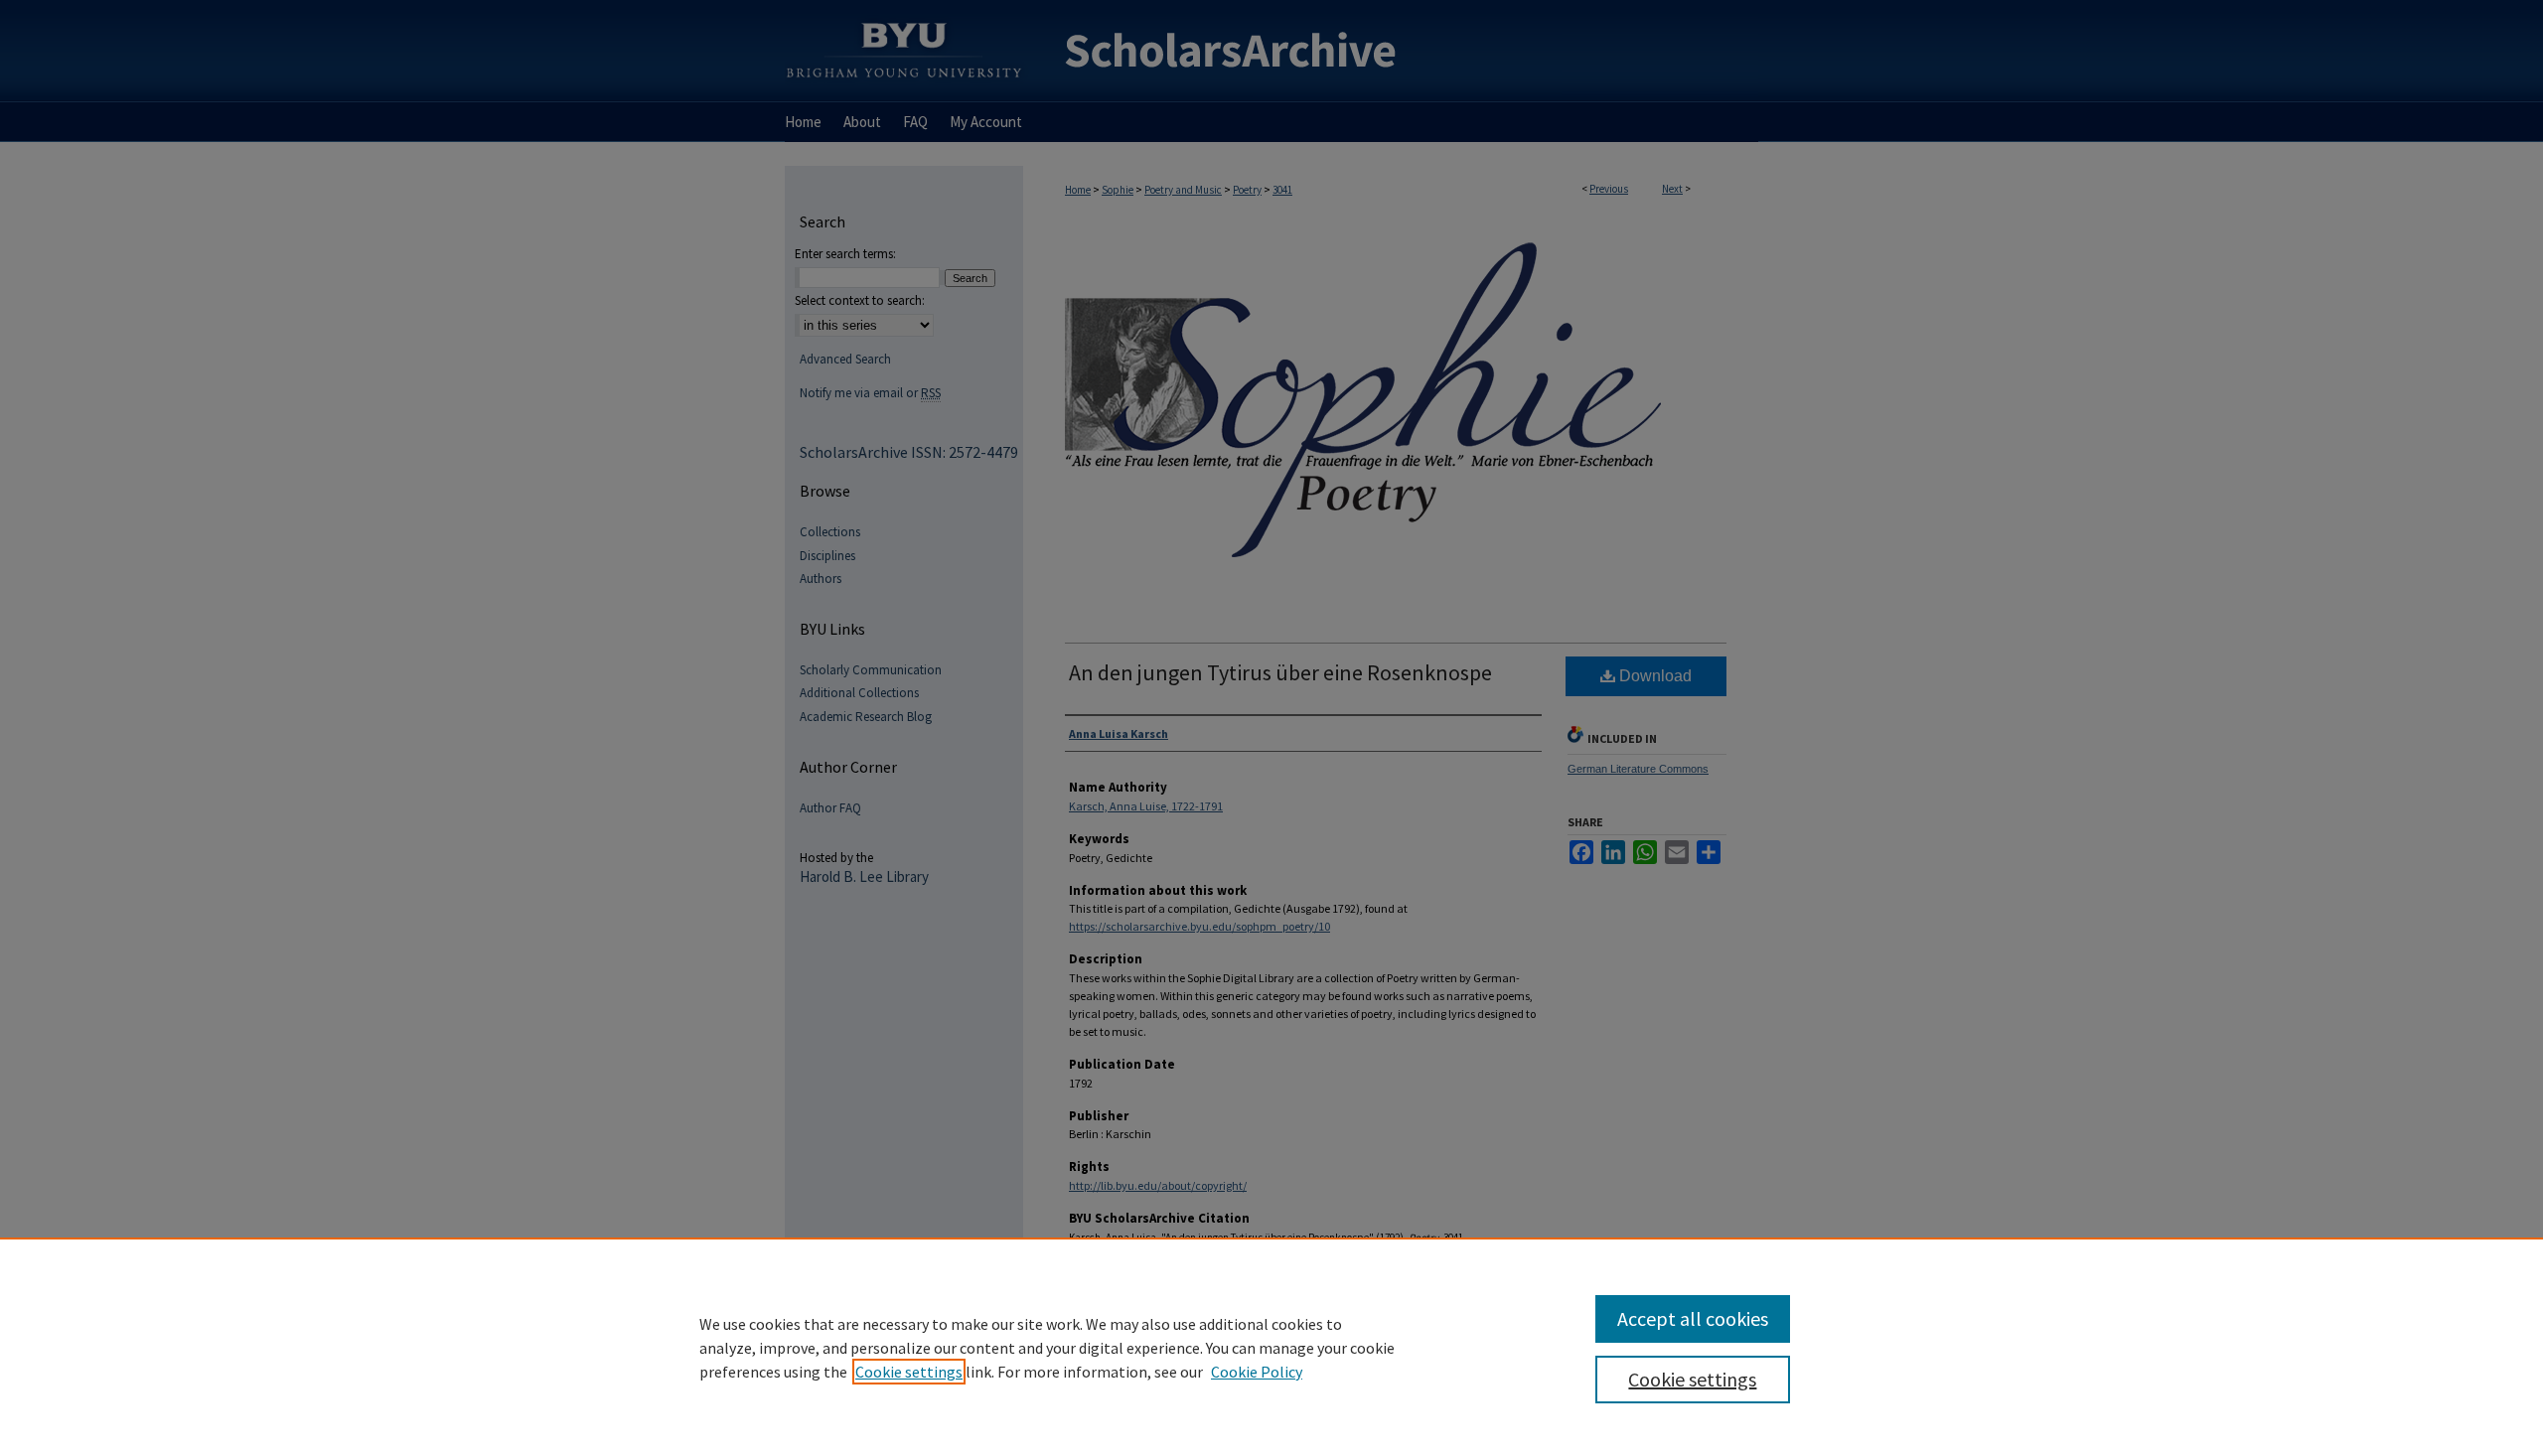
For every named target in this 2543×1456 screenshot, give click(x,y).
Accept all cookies (1693, 1318)
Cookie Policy (1257, 1372)
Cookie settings (909, 1372)
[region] (1271, 1347)
